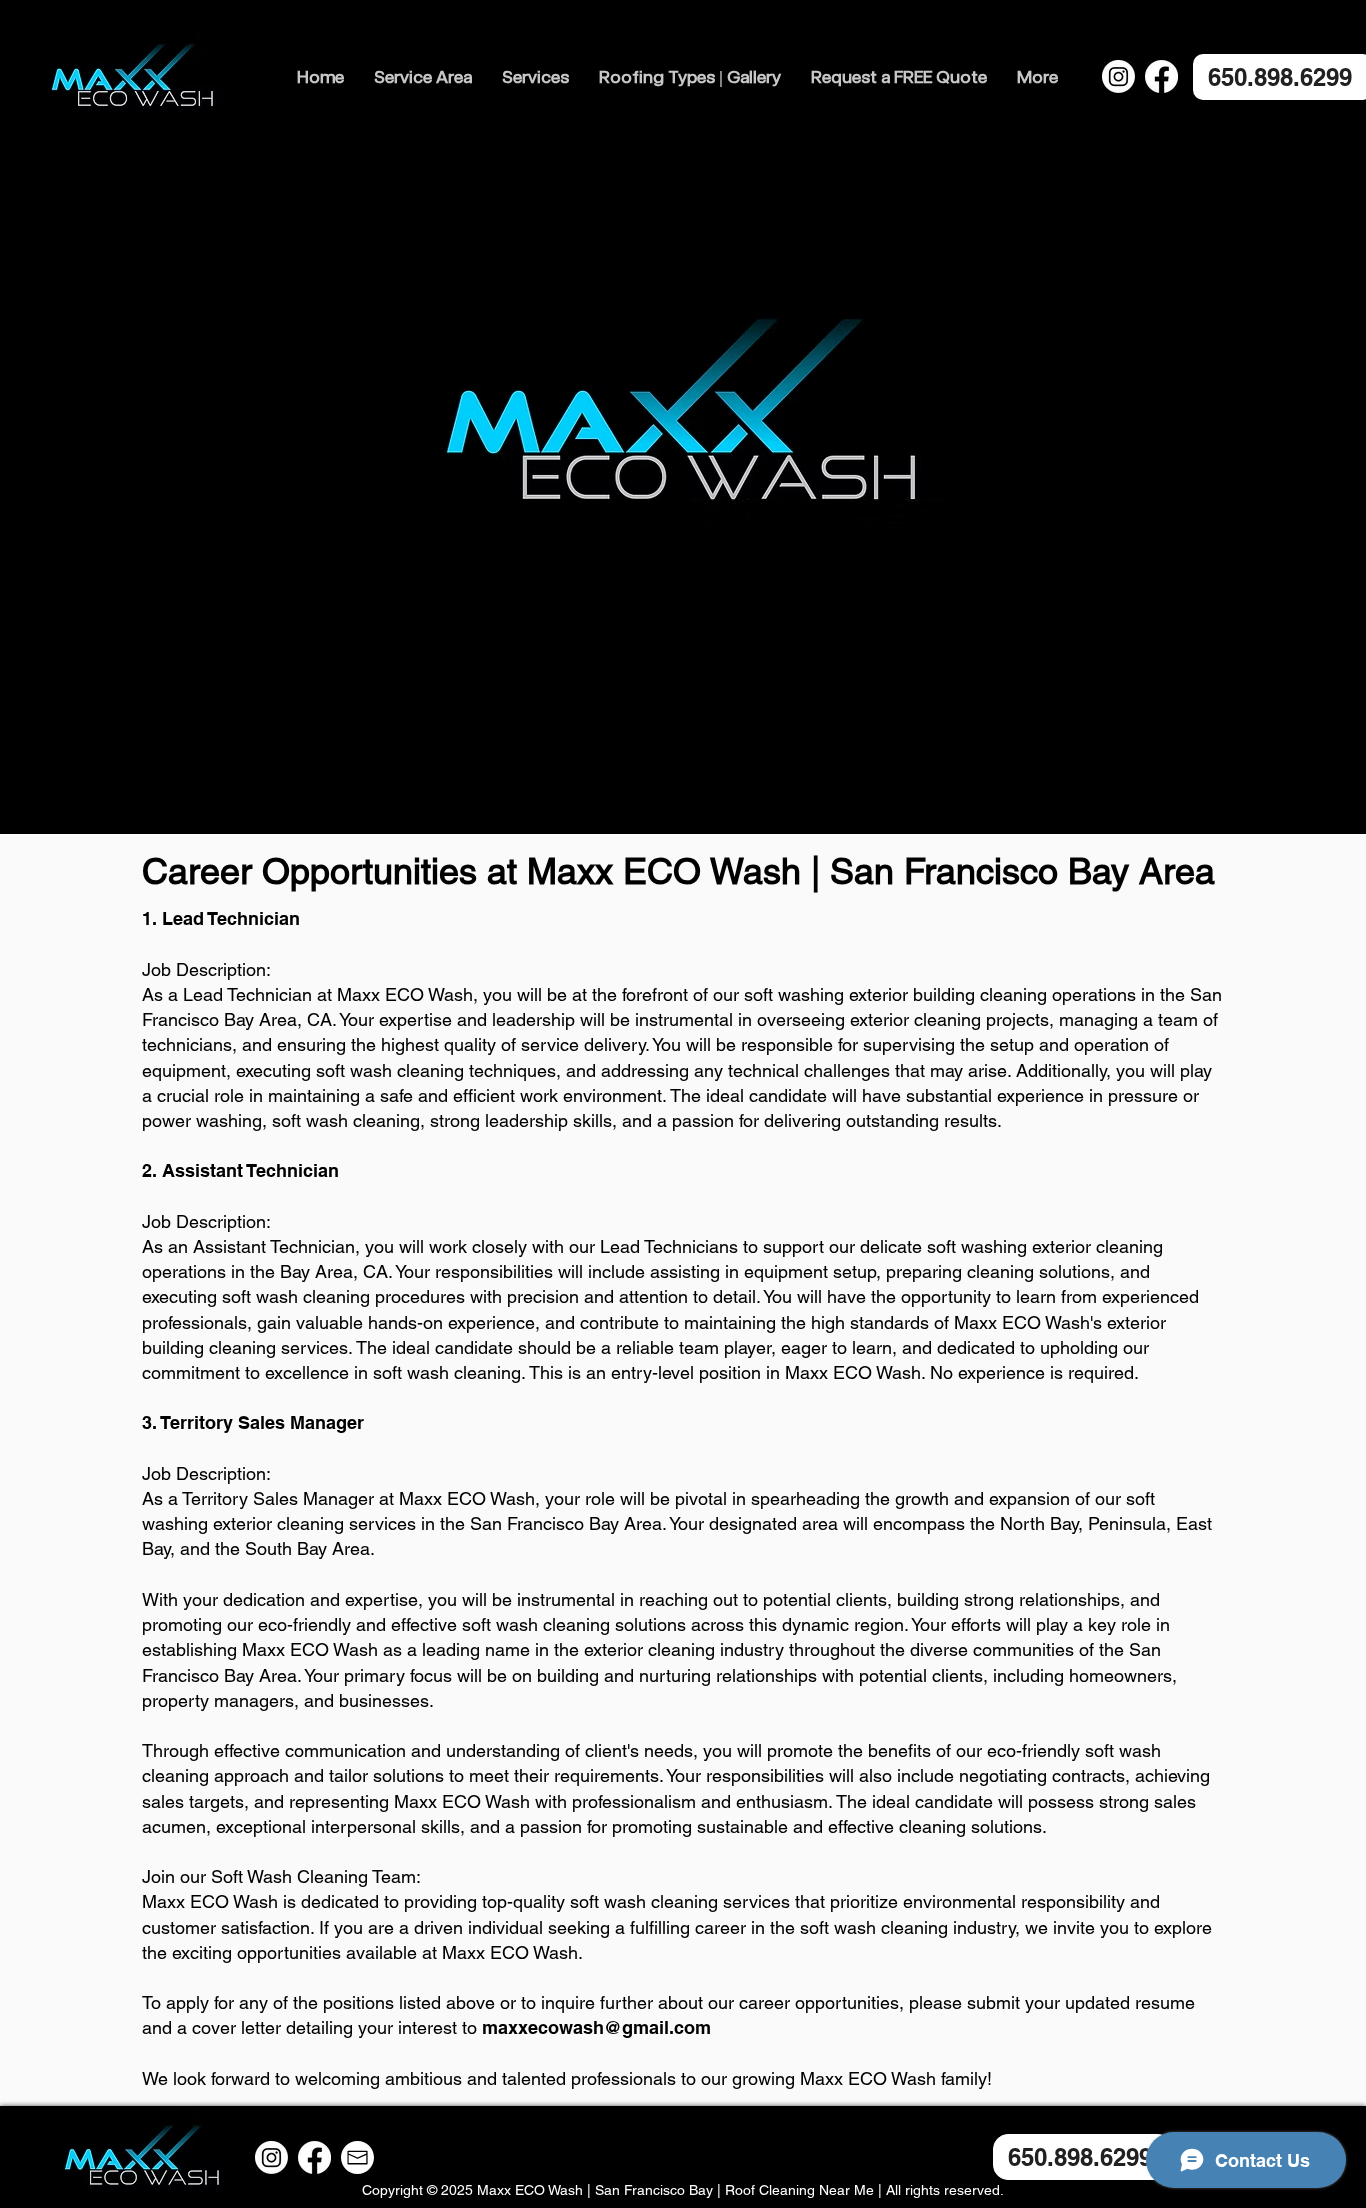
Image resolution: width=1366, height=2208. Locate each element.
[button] (423, 77)
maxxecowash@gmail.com (596, 2027)
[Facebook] (1161, 76)
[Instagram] (1118, 76)
